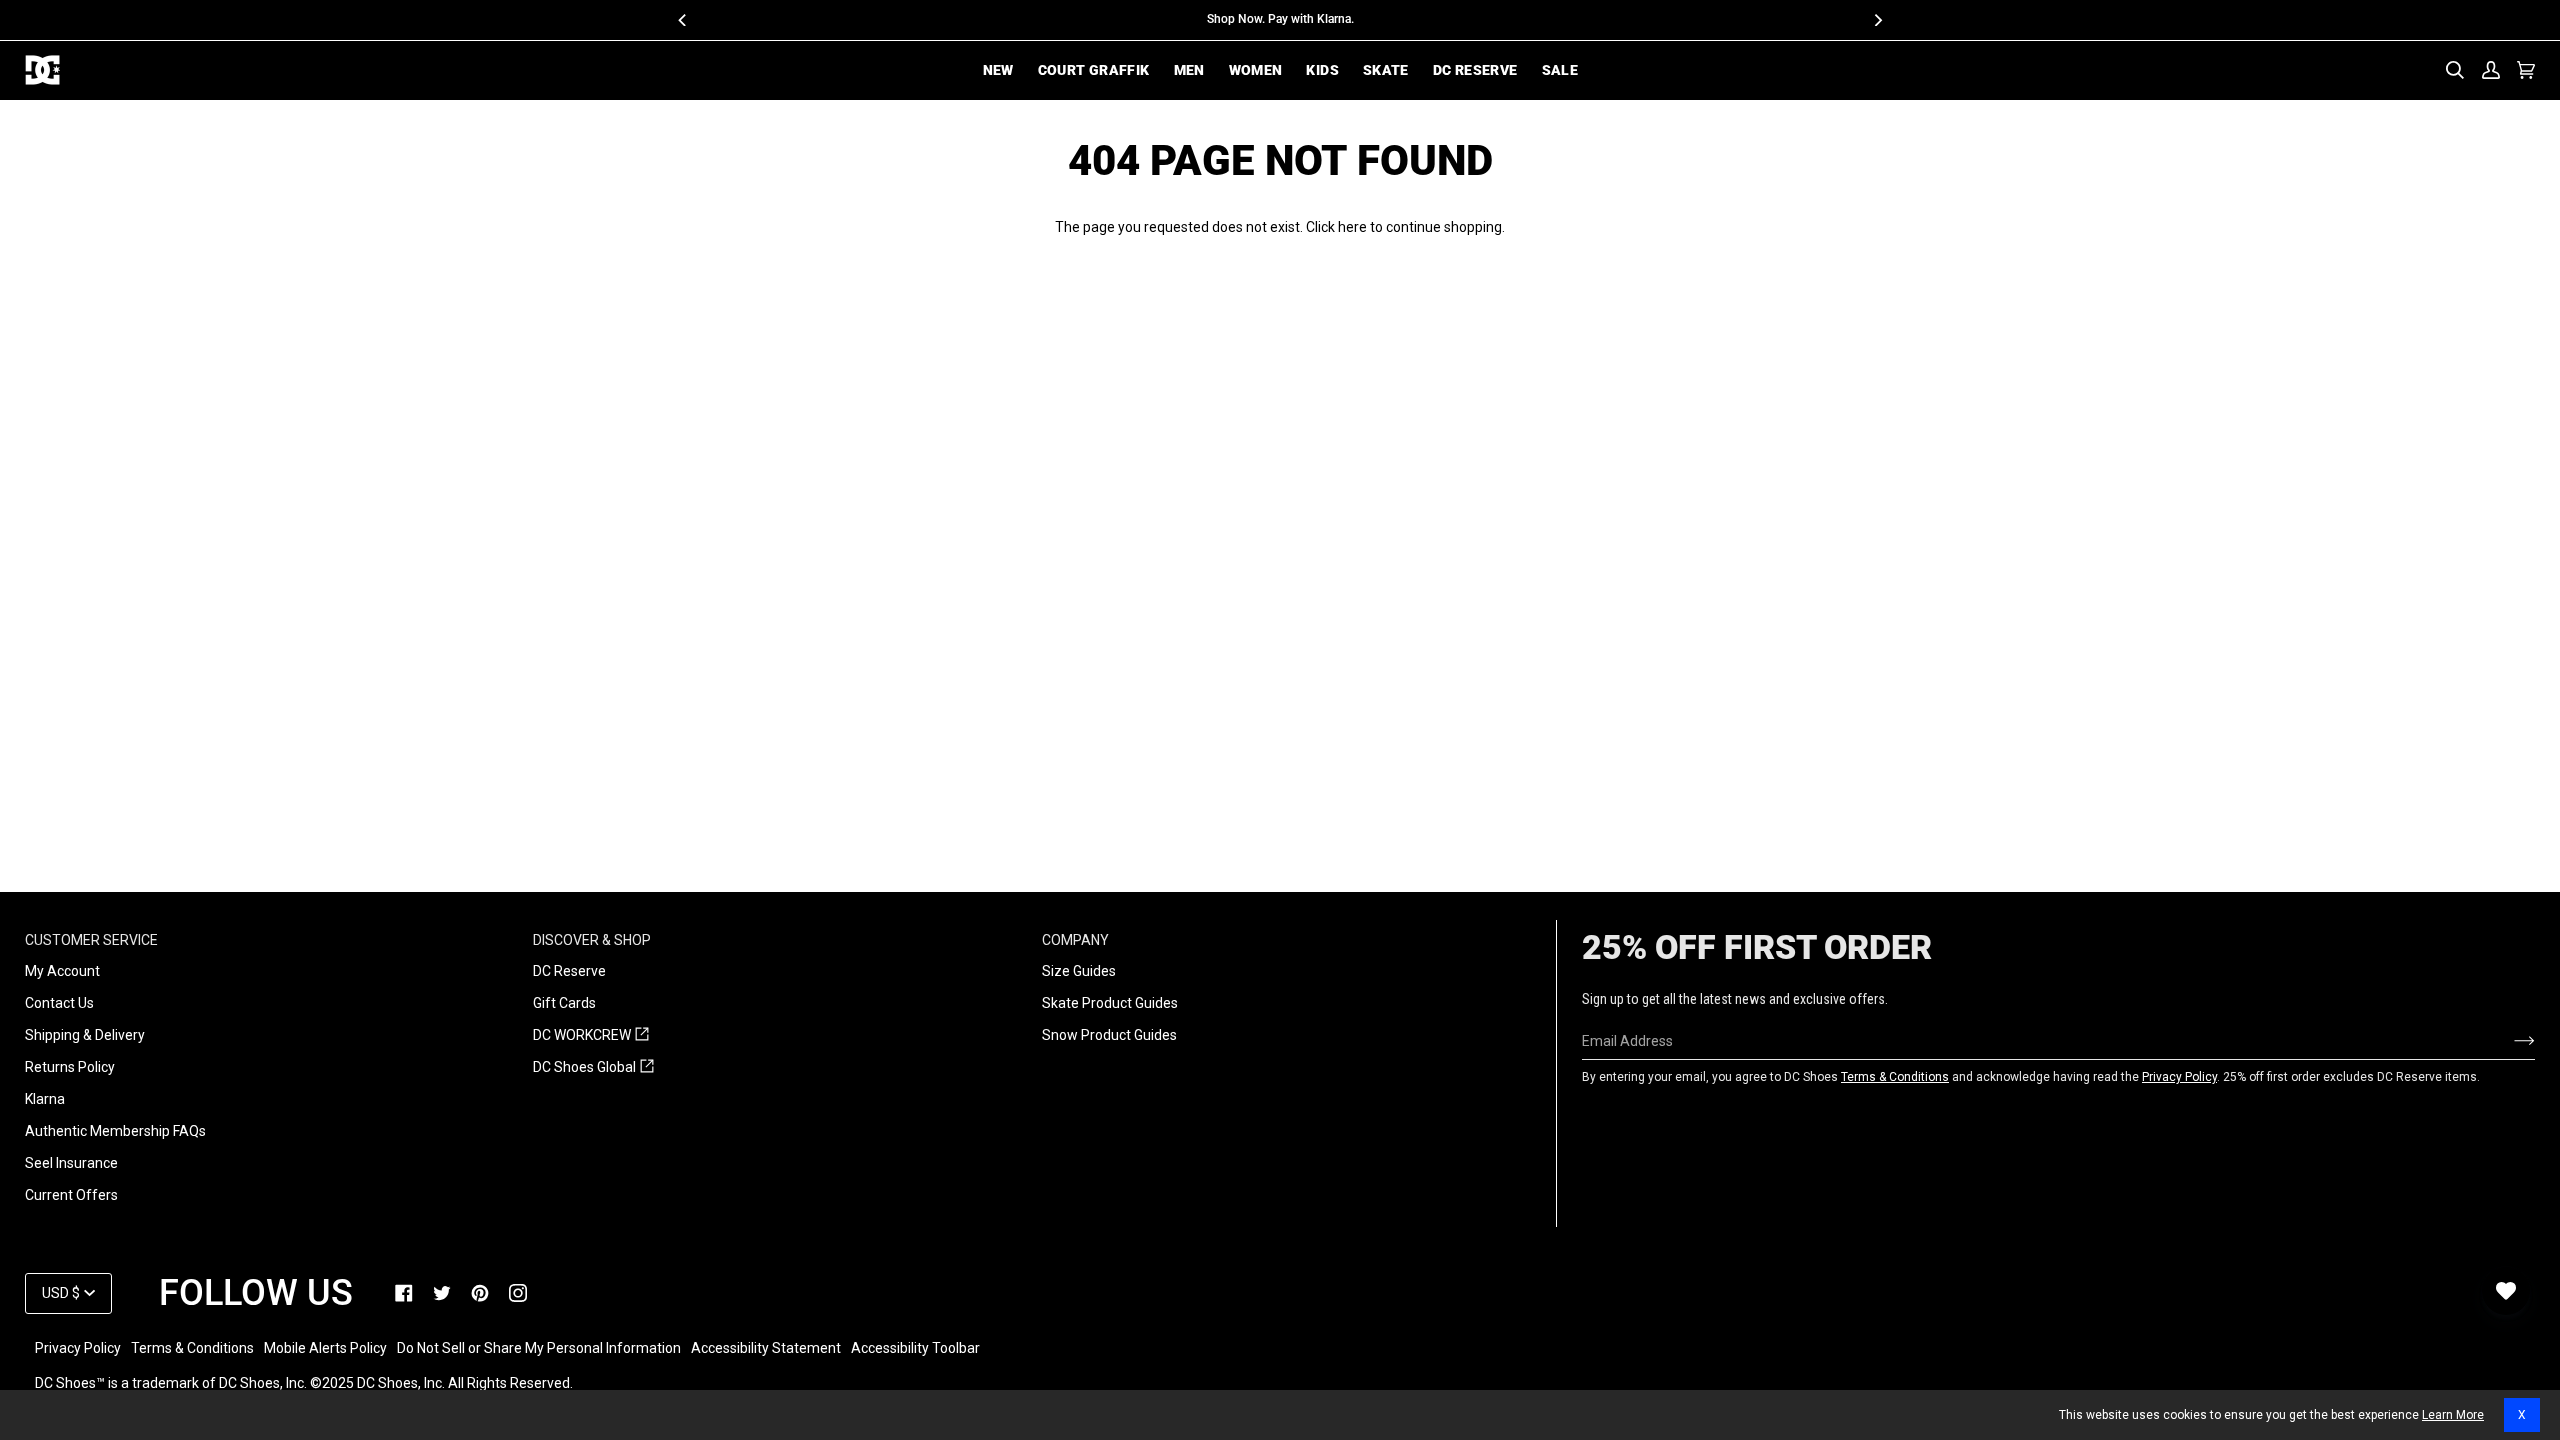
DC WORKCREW (591, 1036)
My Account (62, 971)
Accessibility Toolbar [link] (915, 1348)
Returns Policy (70, 1067)
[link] (404, 1293)
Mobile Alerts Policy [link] (325, 1348)
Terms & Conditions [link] (192, 1348)
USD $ (61, 1293)
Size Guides (1079, 971)
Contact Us (59, 1003)
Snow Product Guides (1109, 1035)
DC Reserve (569, 971)
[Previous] (683, 20)
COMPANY (1075, 940)
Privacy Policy (2179, 1077)
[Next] (1877, 20)
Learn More (2453, 1415)
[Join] (2508, 1041)
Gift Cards (564, 1003)
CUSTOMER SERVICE (91, 940)
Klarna (45, 1099)
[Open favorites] (2506, 1291)
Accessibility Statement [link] (766, 1348)
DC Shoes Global (593, 1068)
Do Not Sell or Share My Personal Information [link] (539, 1348)
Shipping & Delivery (85, 1035)
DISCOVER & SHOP (592, 940)
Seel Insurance (71, 1163)
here (1352, 227)
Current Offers (71, 1195)
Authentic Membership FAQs (115, 1131)
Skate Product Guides (1110, 1003)
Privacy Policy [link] (78, 1348)
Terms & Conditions (1895, 1077)
